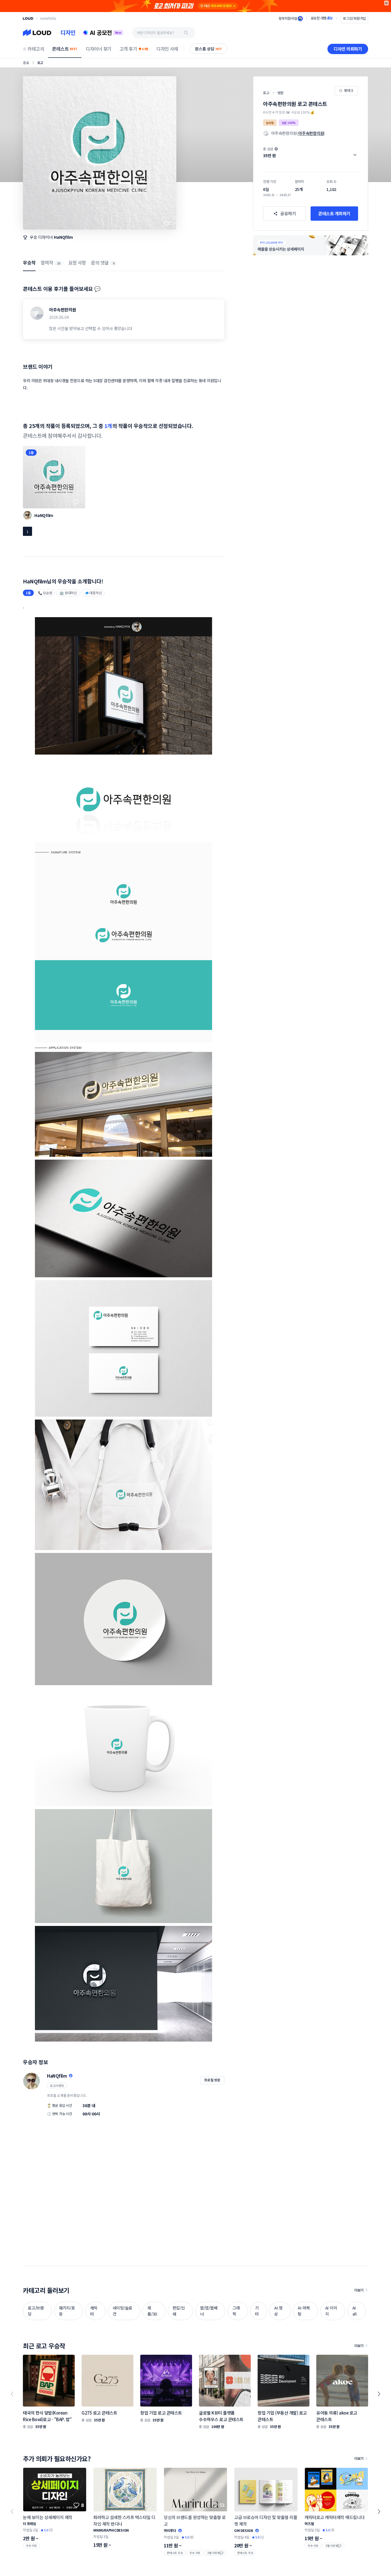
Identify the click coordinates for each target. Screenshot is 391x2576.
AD (387, 3)
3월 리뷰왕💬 (215, 2553)
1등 (31, 452)
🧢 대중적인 (93, 593)
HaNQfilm (63, 237)
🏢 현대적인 (68, 593)
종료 (26, 63)
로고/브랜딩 (57, 2086)
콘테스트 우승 (175, 2553)
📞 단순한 (45, 593)
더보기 (359, 2290)
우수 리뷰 (31, 2546)
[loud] (28, 18)
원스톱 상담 (209, 49)
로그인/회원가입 (354, 18)
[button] (311, 152)
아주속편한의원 (63, 310)
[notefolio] (48, 18)
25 (59, 263)
